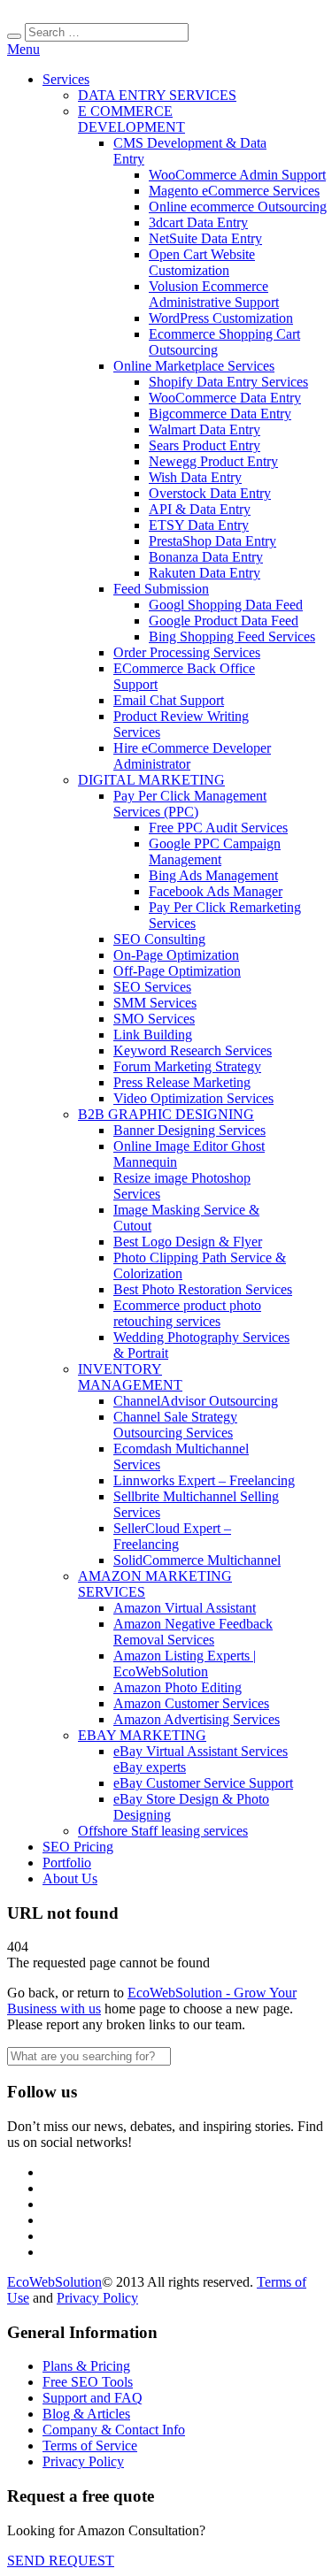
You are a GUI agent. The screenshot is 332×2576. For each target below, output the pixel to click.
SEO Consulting (159, 939)
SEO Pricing (78, 1847)
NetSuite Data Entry (205, 238)
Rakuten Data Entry (205, 573)
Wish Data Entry (195, 477)
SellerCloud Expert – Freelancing (172, 1536)
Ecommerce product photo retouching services (187, 1313)
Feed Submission (161, 589)
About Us (70, 1878)
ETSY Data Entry (199, 525)
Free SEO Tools (88, 2382)
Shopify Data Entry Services (228, 382)
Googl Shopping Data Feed (226, 605)
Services (66, 79)
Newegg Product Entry (213, 461)
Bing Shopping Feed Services (232, 636)
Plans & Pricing (86, 2366)
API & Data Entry (200, 509)
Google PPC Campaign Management (215, 851)
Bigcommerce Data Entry (220, 414)
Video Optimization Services (193, 1098)
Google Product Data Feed (224, 621)
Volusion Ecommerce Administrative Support (214, 294)
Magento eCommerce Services (234, 191)
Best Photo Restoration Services (203, 1289)
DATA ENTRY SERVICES (157, 95)
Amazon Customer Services (191, 1703)
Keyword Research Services (193, 1050)
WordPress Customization (221, 318)
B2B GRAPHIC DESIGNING (166, 1114)
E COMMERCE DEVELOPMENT (131, 119)
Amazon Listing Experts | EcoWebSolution (185, 1664)
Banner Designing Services (189, 1130)
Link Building (153, 1035)
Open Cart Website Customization (202, 262)
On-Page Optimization (176, 955)
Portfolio (67, 1863)
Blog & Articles (86, 2414)
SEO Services (152, 987)
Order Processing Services (187, 652)
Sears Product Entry (205, 445)
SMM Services (155, 1003)
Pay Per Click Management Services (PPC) (190, 804)
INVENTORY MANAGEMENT (130, 1377)
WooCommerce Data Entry (225, 398)
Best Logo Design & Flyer (188, 1242)
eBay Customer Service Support (203, 1783)
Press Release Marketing (182, 1082)
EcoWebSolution (54, 2282)
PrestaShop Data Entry (212, 541)
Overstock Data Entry (210, 493)
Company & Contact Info (114, 2430)
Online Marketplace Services (194, 366)
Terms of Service (90, 2446)
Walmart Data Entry (205, 429)
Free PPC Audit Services (218, 828)
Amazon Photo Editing (178, 1687)
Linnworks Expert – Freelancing (204, 1480)
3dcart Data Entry (198, 222)
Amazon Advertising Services (197, 1719)
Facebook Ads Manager (216, 891)
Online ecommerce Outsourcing (238, 207)
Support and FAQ (93, 2398)
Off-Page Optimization (177, 971)
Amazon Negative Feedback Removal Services (193, 1632)
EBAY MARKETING (142, 1735)
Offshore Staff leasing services (163, 1831)
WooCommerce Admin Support (237, 175)
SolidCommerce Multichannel (197, 1560)
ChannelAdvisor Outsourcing (196, 1401)
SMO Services (154, 1019)
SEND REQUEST (61, 2561)
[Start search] (14, 36)
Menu (23, 49)
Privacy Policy (97, 2298)
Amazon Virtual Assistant (185, 1608)
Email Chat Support (169, 700)
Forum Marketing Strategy (187, 1066)
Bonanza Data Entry (206, 557)
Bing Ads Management (213, 875)
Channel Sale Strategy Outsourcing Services (175, 1425)
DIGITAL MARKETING (151, 780)
